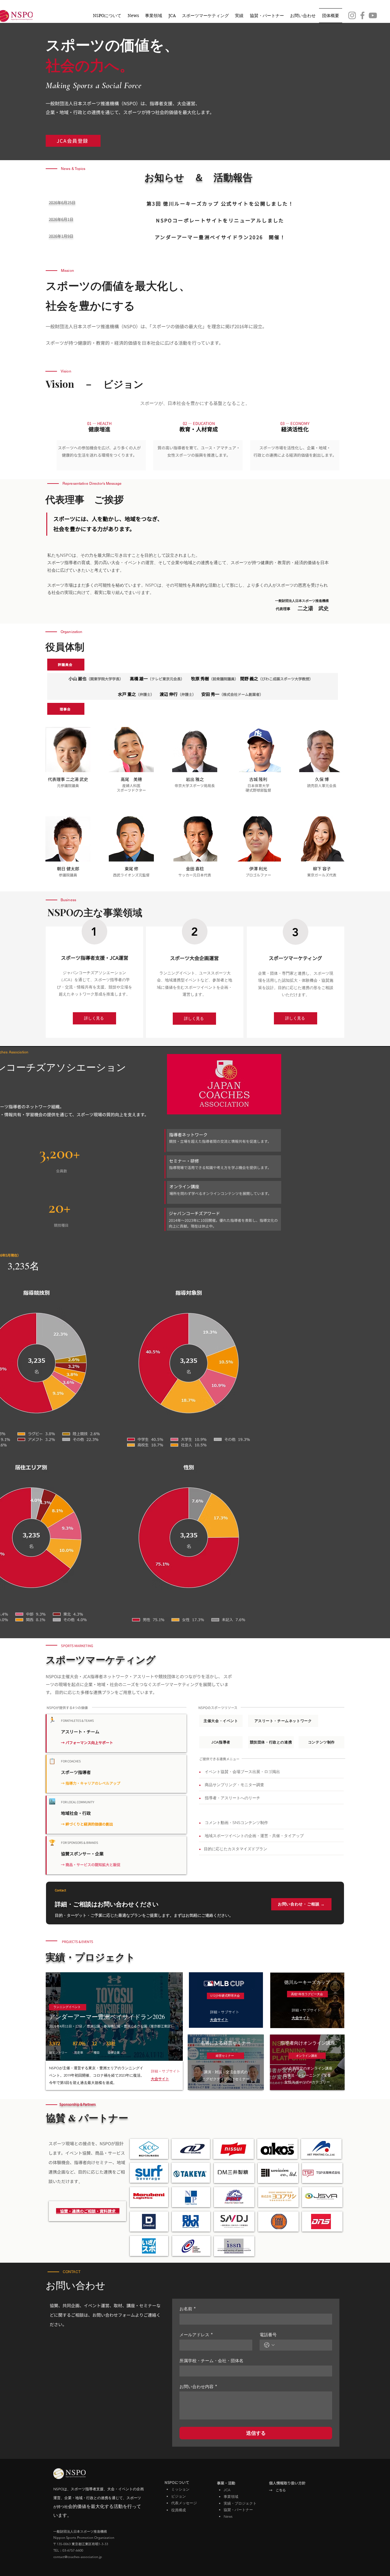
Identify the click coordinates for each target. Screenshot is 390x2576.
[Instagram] (352, 15)
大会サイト (160, 2079)
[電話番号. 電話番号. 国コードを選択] (269, 2345)
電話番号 (268, 2335)
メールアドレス (196, 2335)
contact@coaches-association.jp (78, 2557)
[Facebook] (362, 15)
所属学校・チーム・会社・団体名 (211, 2360)
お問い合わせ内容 (198, 2386)
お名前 (188, 2309)
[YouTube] (373, 15)
